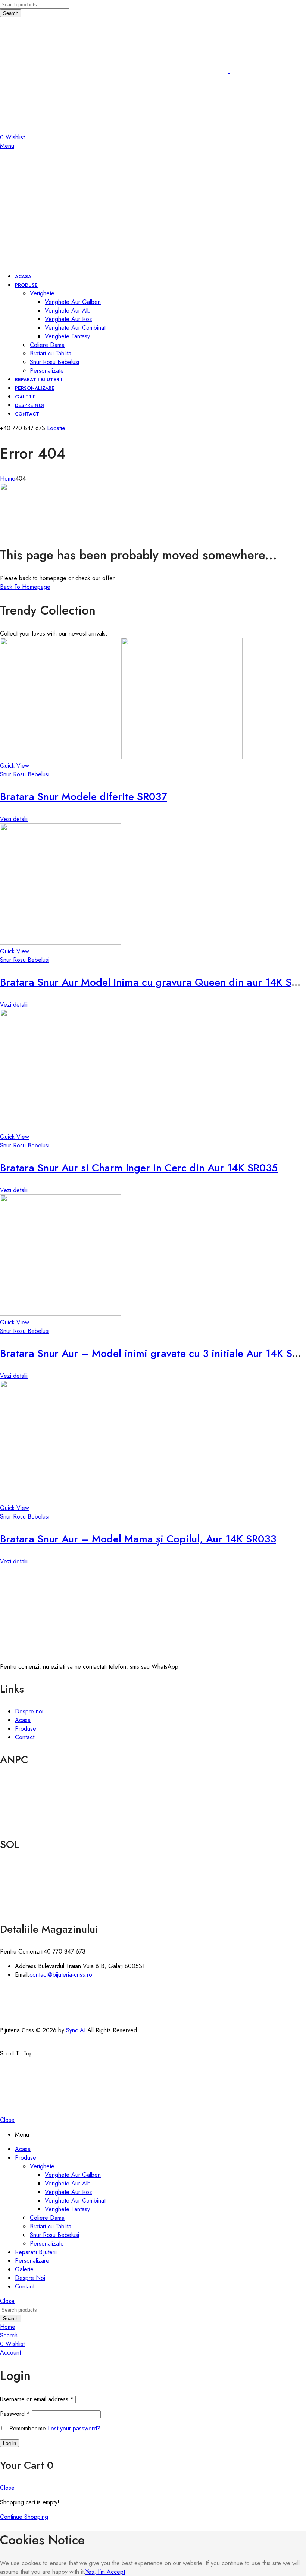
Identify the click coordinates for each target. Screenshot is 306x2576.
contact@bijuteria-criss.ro (61, 1975)
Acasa (23, 1720)
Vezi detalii (14, 819)
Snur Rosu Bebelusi (25, 774)
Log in (10, 2443)
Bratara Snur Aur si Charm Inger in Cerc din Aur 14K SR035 (139, 1168)
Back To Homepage (25, 587)
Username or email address (37, 2399)
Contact (25, 1737)
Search (11, 13)
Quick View (15, 766)
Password (15, 2414)
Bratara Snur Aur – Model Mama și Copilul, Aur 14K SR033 (138, 1539)
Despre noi (29, 1711)
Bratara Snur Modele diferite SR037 (84, 797)
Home (8, 478)
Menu (7, 146)
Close (7, 2120)
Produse (26, 1729)
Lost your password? (74, 2428)
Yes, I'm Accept (105, 2572)
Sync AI (76, 2030)
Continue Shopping (24, 2517)
